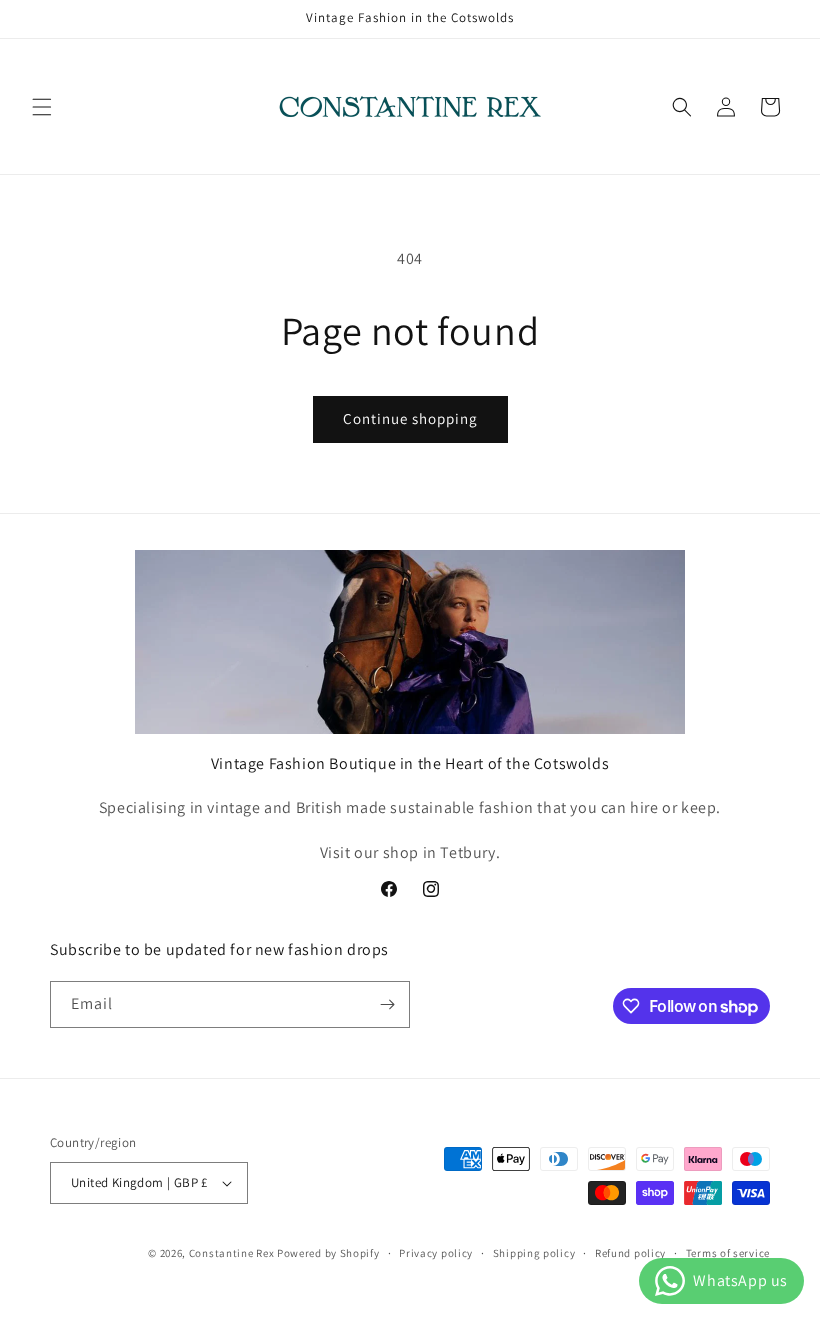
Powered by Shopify (328, 1253)
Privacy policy (436, 1253)
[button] (42, 107)
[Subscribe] (387, 1004)
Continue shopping (410, 418)
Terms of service (728, 1253)
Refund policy (630, 1253)
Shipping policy (534, 1253)
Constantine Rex (232, 1253)
